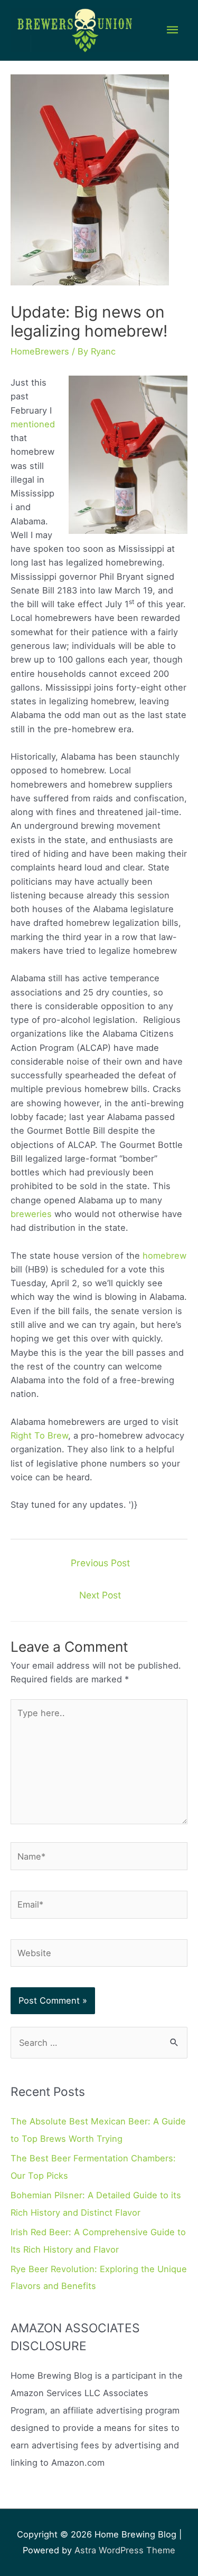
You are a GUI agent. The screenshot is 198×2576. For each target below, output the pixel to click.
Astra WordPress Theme (125, 2550)
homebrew (164, 1256)
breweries (31, 1214)
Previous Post (100, 1563)
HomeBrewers (40, 351)
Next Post (100, 1595)
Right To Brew (39, 1435)
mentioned (33, 424)
